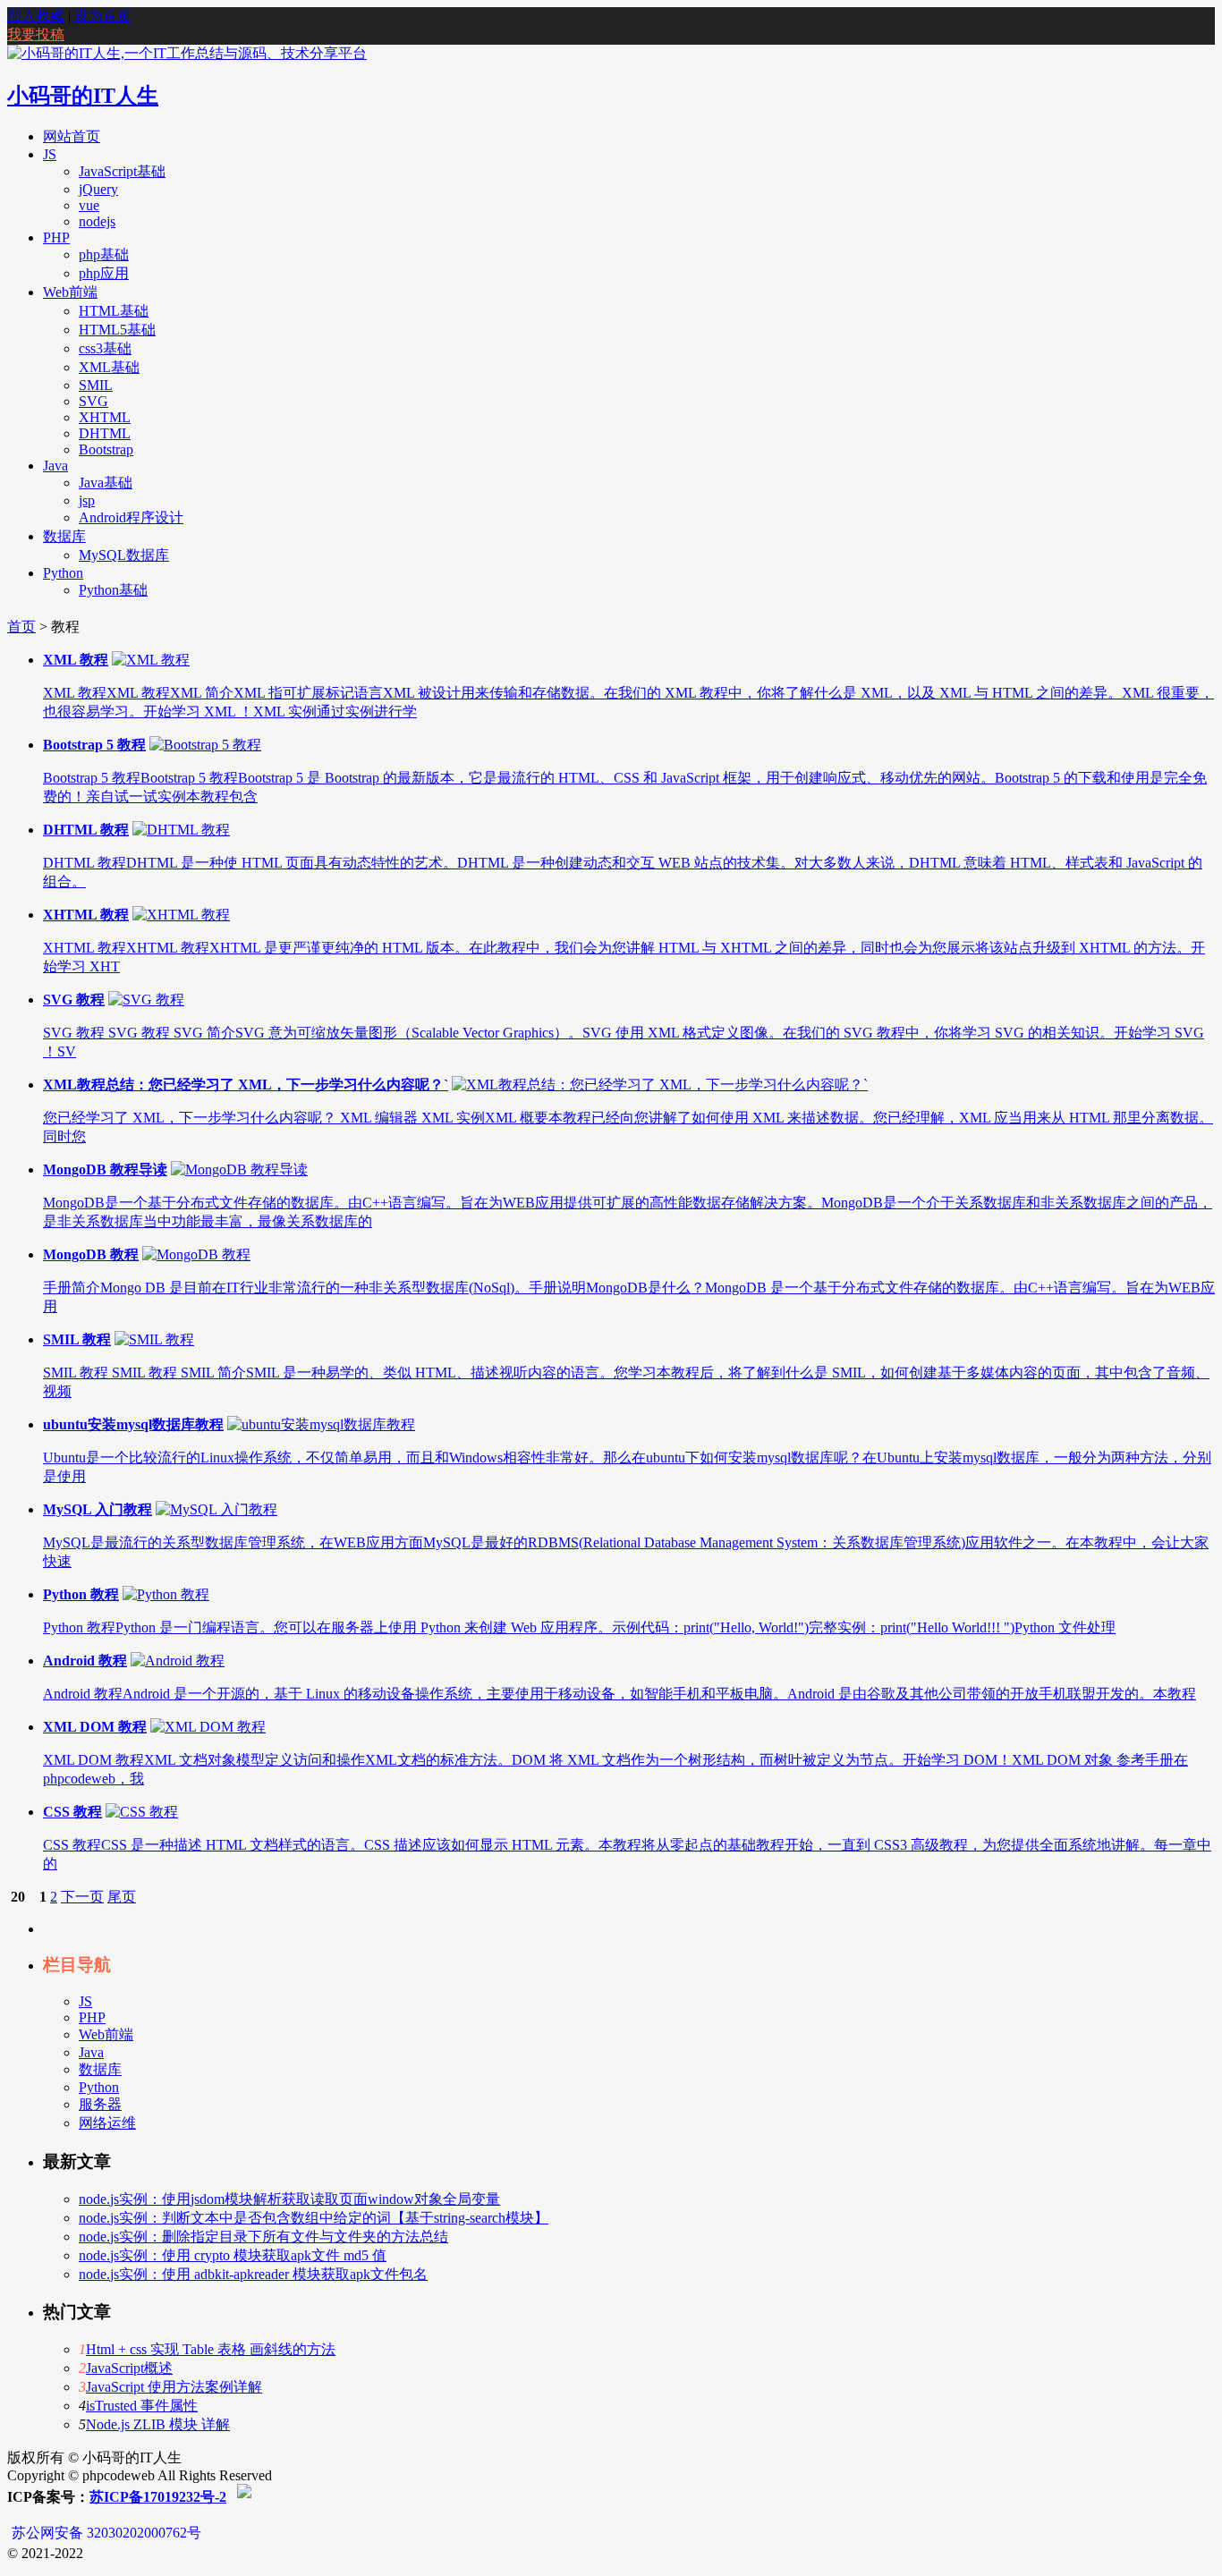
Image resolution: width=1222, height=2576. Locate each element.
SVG (93, 401)
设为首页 (103, 16)
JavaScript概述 (129, 2368)
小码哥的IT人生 (83, 96)
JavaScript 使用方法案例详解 (174, 2387)
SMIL (96, 385)
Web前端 (70, 292)
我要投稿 (36, 34)
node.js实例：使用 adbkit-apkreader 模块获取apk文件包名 (253, 2274)
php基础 (104, 254)
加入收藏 (36, 16)
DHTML (105, 433)
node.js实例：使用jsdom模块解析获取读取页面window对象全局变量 (289, 2199)
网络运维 (107, 2123)
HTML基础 (114, 311)
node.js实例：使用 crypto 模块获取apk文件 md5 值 (233, 2255)
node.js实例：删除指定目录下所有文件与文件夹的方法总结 (263, 2237)
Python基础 (113, 590)
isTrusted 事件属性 (142, 2406)
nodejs (97, 221)
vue (89, 205)
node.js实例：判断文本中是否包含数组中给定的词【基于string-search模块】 (314, 2218)
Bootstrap (106, 449)
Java (55, 466)
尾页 (122, 1897)
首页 (21, 627)
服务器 (100, 2104)
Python (63, 573)
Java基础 (106, 483)
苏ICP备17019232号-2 (158, 2497)
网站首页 (72, 136)
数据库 (64, 536)
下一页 (82, 1897)
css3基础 (105, 348)
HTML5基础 (117, 330)
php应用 (104, 273)
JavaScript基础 (122, 171)
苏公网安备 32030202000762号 (106, 2533)
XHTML (105, 417)
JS (50, 154)
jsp (87, 500)
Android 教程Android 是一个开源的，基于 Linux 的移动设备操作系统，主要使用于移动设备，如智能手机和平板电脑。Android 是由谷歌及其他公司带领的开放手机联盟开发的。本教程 (619, 1694)
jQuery (98, 189)
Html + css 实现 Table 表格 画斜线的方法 (211, 2349)
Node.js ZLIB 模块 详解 (158, 2424)
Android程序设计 (131, 517)
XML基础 (109, 367)
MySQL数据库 (124, 555)
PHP (56, 237)
